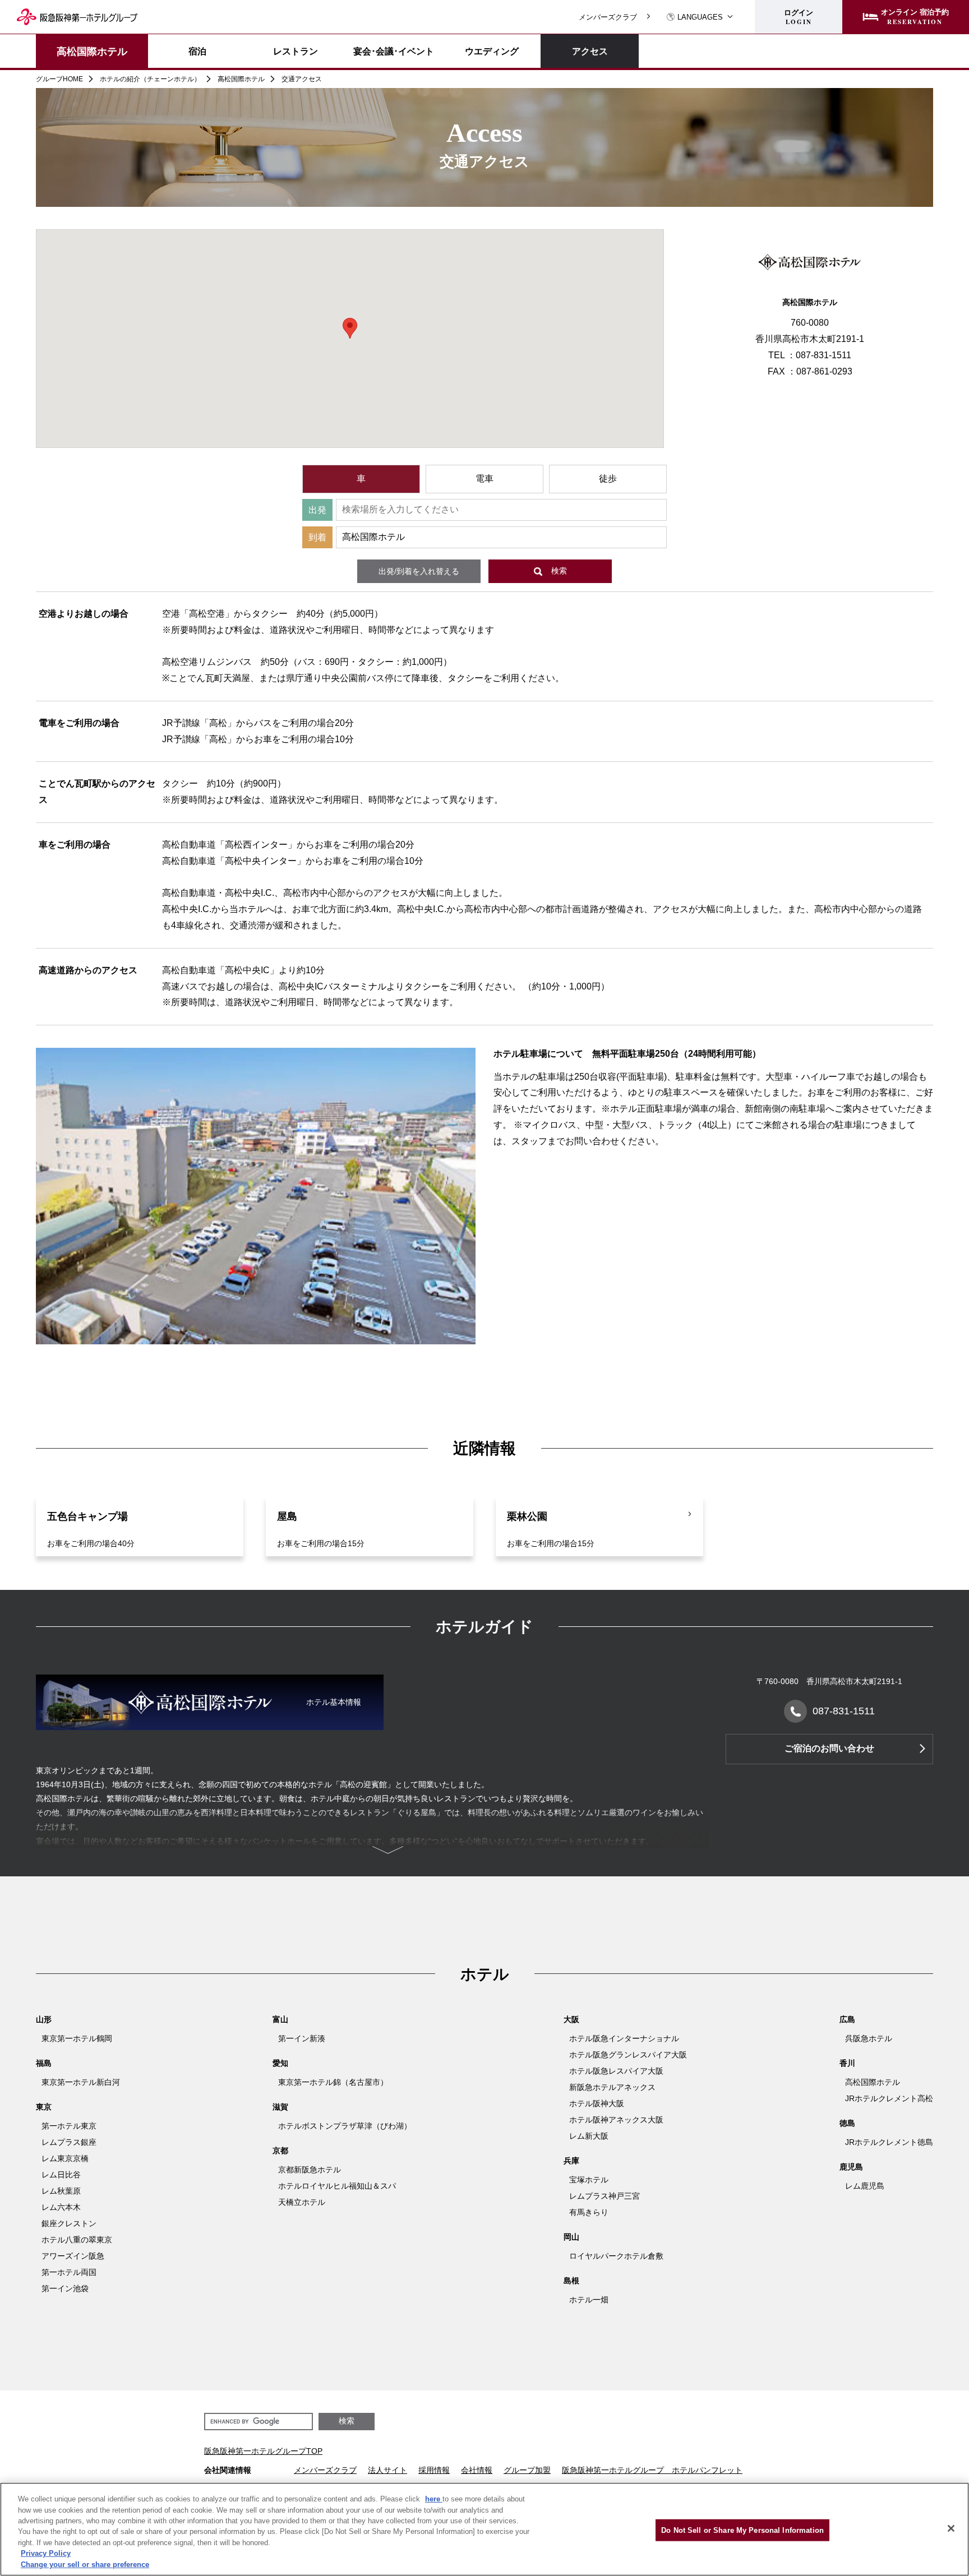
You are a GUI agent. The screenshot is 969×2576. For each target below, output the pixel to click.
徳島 (847, 2123)
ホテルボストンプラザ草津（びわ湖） (345, 2126)
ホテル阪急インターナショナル (624, 2038)
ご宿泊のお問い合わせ (829, 1748)
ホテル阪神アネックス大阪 (616, 2120)
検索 (559, 571)
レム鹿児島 (865, 2186)
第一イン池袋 (65, 2288)
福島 (44, 2063)
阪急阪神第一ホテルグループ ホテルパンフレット (652, 2470)
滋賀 (280, 2107)
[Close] (951, 2528)
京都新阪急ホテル (310, 2170)
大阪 (571, 2019)
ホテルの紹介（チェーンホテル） (150, 79)
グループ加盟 (527, 2470)
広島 (847, 2019)
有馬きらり (589, 2212)
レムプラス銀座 (69, 2142)
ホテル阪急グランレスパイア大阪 (628, 2055)
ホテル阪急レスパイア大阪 (616, 2071)
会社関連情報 (228, 2470)
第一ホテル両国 (69, 2272)
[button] (350, 328)
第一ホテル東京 (69, 2126)
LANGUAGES (700, 17)
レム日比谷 (61, 2175)
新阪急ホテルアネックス (612, 2087)
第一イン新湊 (302, 2038)
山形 (44, 2019)
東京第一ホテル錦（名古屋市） (333, 2082)
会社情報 (477, 2470)
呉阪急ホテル (869, 2038)
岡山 (571, 2237)
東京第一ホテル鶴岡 (77, 2038)
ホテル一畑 (589, 2300)
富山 (280, 2019)
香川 (847, 2063)
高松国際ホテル (92, 51)
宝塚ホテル (589, 2180)
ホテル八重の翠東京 (77, 2240)
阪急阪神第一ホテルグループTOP (263, 2451)
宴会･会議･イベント (394, 51)
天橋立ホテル (302, 2202)
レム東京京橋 (65, 2158)
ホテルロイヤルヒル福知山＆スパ (337, 2186)
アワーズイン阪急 (73, 2256)
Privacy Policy (46, 2554)
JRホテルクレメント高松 (889, 2098)
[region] (484, 2529)
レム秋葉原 (61, 2191)
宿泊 (197, 51)
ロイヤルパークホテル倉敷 (616, 2256)
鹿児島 (851, 2167)
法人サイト (387, 2470)
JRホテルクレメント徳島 (889, 2142)
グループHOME (59, 79)
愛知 (280, 2063)
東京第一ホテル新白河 (81, 2082)
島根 (571, 2281)
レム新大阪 (589, 2136)
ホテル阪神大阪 (597, 2103)
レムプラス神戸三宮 (605, 2196)
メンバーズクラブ (608, 17)
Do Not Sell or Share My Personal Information (742, 2530)
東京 (44, 2107)
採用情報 (434, 2470)
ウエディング (492, 51)
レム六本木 (61, 2207)
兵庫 (571, 2161)
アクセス (590, 51)
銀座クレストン (69, 2223)
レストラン (296, 51)
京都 (280, 2150)
